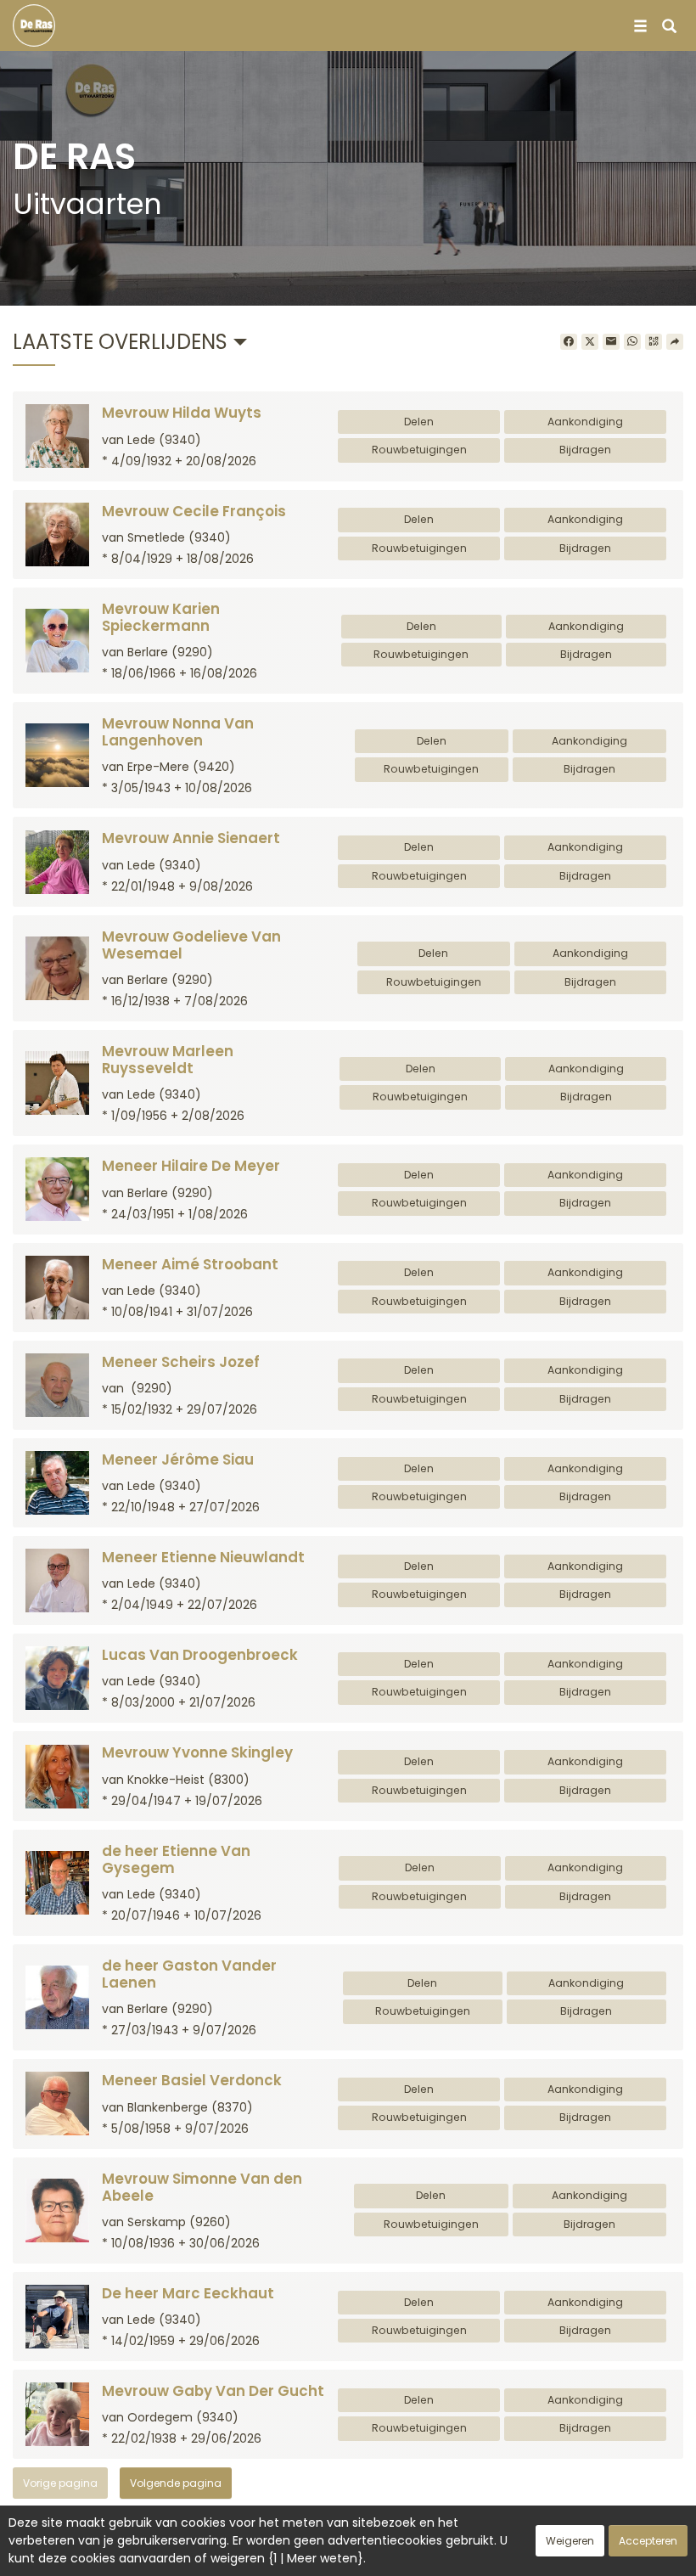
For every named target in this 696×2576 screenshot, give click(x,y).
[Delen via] (675, 342)
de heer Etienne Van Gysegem (176, 1859)
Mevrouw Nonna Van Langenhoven (178, 732)
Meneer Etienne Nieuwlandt (203, 1557)
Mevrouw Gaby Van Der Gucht (213, 2391)
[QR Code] (654, 342)
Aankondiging (585, 422)
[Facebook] (569, 342)
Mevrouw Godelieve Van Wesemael (191, 945)
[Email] (611, 342)
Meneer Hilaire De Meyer (191, 1166)
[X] (590, 342)
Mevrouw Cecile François (194, 511)
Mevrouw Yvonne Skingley (197, 1752)
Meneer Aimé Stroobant (190, 1264)
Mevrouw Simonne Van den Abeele (202, 2187)
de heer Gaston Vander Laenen (189, 1974)
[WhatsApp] (632, 342)
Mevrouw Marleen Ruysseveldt (168, 1060)
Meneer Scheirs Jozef (181, 1362)
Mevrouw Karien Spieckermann (161, 617)
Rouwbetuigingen (419, 450)
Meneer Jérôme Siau (178, 1460)
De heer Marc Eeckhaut (188, 2293)
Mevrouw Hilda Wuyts (182, 413)
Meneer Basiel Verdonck (192, 2080)
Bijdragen (585, 450)
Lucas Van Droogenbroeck (200, 1655)
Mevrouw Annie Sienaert (191, 838)
